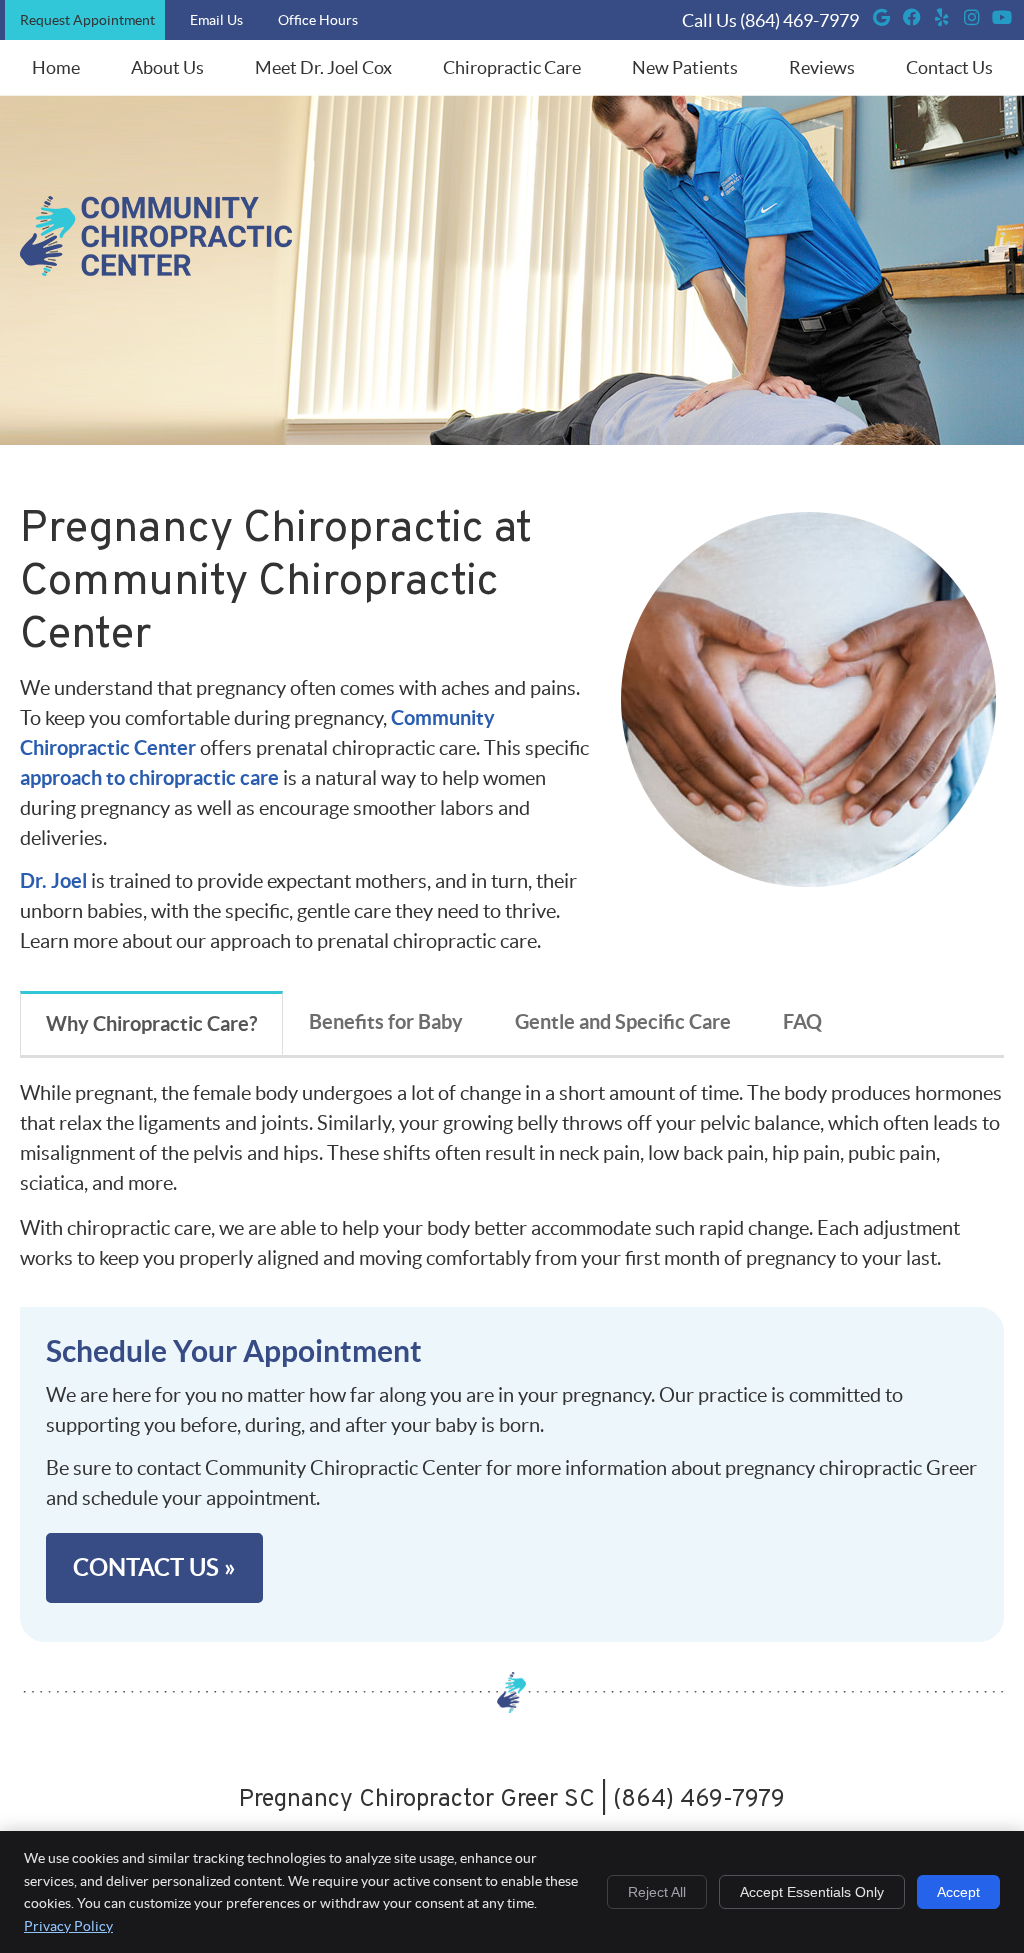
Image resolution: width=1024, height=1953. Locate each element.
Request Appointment (87, 20)
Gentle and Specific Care (623, 1021)
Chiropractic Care (512, 67)
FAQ (802, 1021)
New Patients (685, 67)
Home (56, 67)
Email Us (216, 20)
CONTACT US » (154, 1567)
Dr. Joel (53, 880)
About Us (167, 67)
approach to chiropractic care (149, 777)
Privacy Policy (68, 1926)
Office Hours (318, 20)
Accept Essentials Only (812, 1892)
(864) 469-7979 (799, 20)
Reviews (822, 67)
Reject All (657, 1892)
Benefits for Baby (386, 1021)
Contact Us (949, 67)
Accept (958, 1892)
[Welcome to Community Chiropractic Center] (156, 269)
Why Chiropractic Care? (151, 1023)
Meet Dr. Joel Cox (323, 67)
